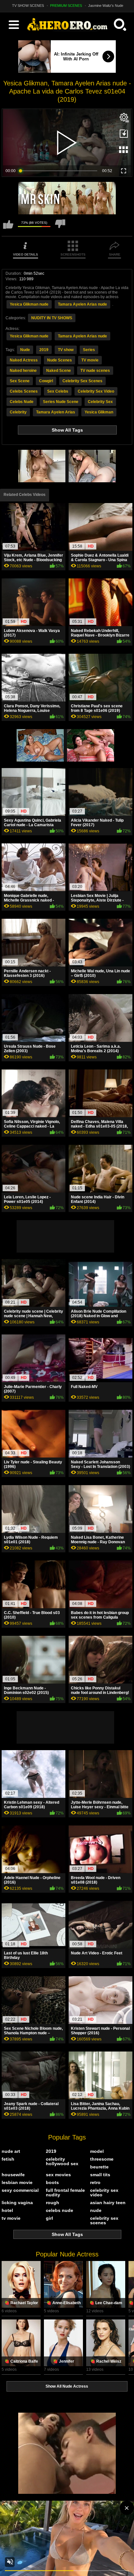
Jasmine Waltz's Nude (106, 6)
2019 (44, 350)
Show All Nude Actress (67, 2386)
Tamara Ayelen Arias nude (82, 304)
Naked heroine (23, 371)
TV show (66, 350)
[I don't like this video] (60, 227)
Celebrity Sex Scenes (82, 381)
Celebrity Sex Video (96, 391)
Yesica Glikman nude (29, 304)
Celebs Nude (22, 402)
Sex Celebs (58, 391)
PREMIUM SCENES (66, 6)
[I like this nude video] (8, 227)
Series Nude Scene (61, 402)
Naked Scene (59, 371)
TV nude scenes (95, 371)
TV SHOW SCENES (28, 6)
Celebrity (18, 412)
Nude (25, 350)
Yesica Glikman (99, 412)
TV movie (90, 360)
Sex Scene (20, 381)
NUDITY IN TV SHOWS (52, 318)
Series (89, 350)
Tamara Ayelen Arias (56, 412)
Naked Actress (24, 360)
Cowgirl (46, 381)
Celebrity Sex (100, 402)
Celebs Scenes (24, 391)
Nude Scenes (60, 360)
